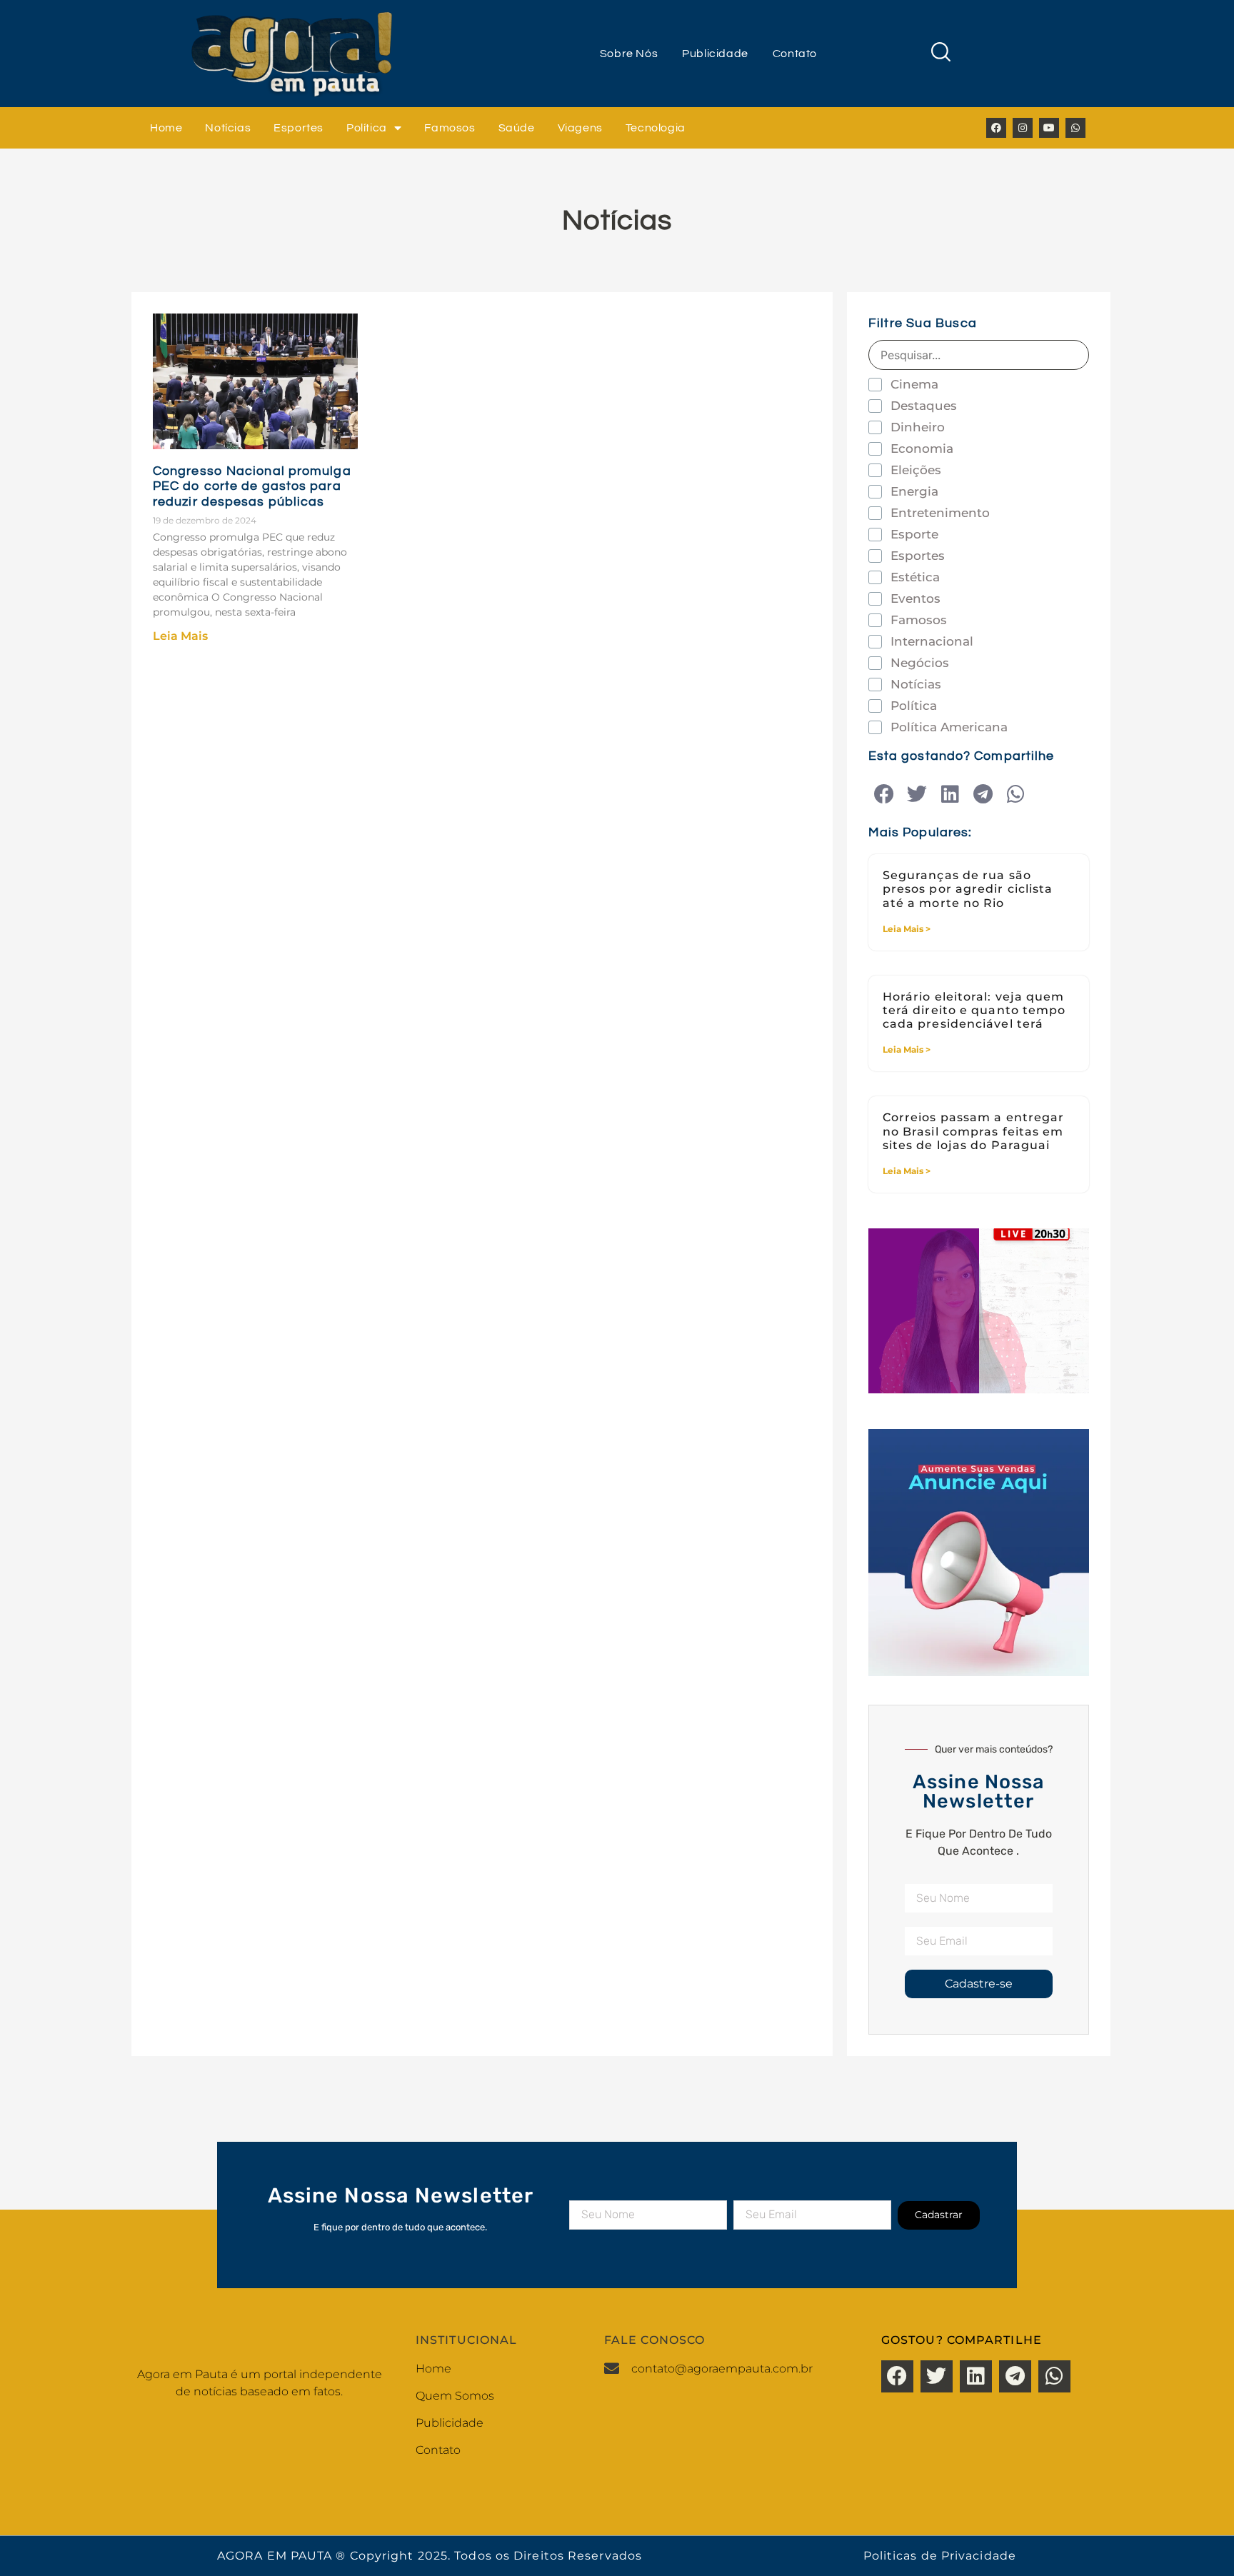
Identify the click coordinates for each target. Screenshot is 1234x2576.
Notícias (228, 128)
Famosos (450, 128)
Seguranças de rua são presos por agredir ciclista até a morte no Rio (968, 889)
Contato (795, 54)
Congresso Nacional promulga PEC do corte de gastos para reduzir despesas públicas (252, 486)
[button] (884, 795)
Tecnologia (656, 128)
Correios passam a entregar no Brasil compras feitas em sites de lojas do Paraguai (974, 1131)
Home (166, 128)
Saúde (517, 128)
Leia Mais (180, 636)
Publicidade (715, 54)
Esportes (299, 128)
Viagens (580, 128)
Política (367, 128)
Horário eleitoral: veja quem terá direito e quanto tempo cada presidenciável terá (974, 1010)
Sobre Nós (629, 54)
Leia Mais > (907, 929)
